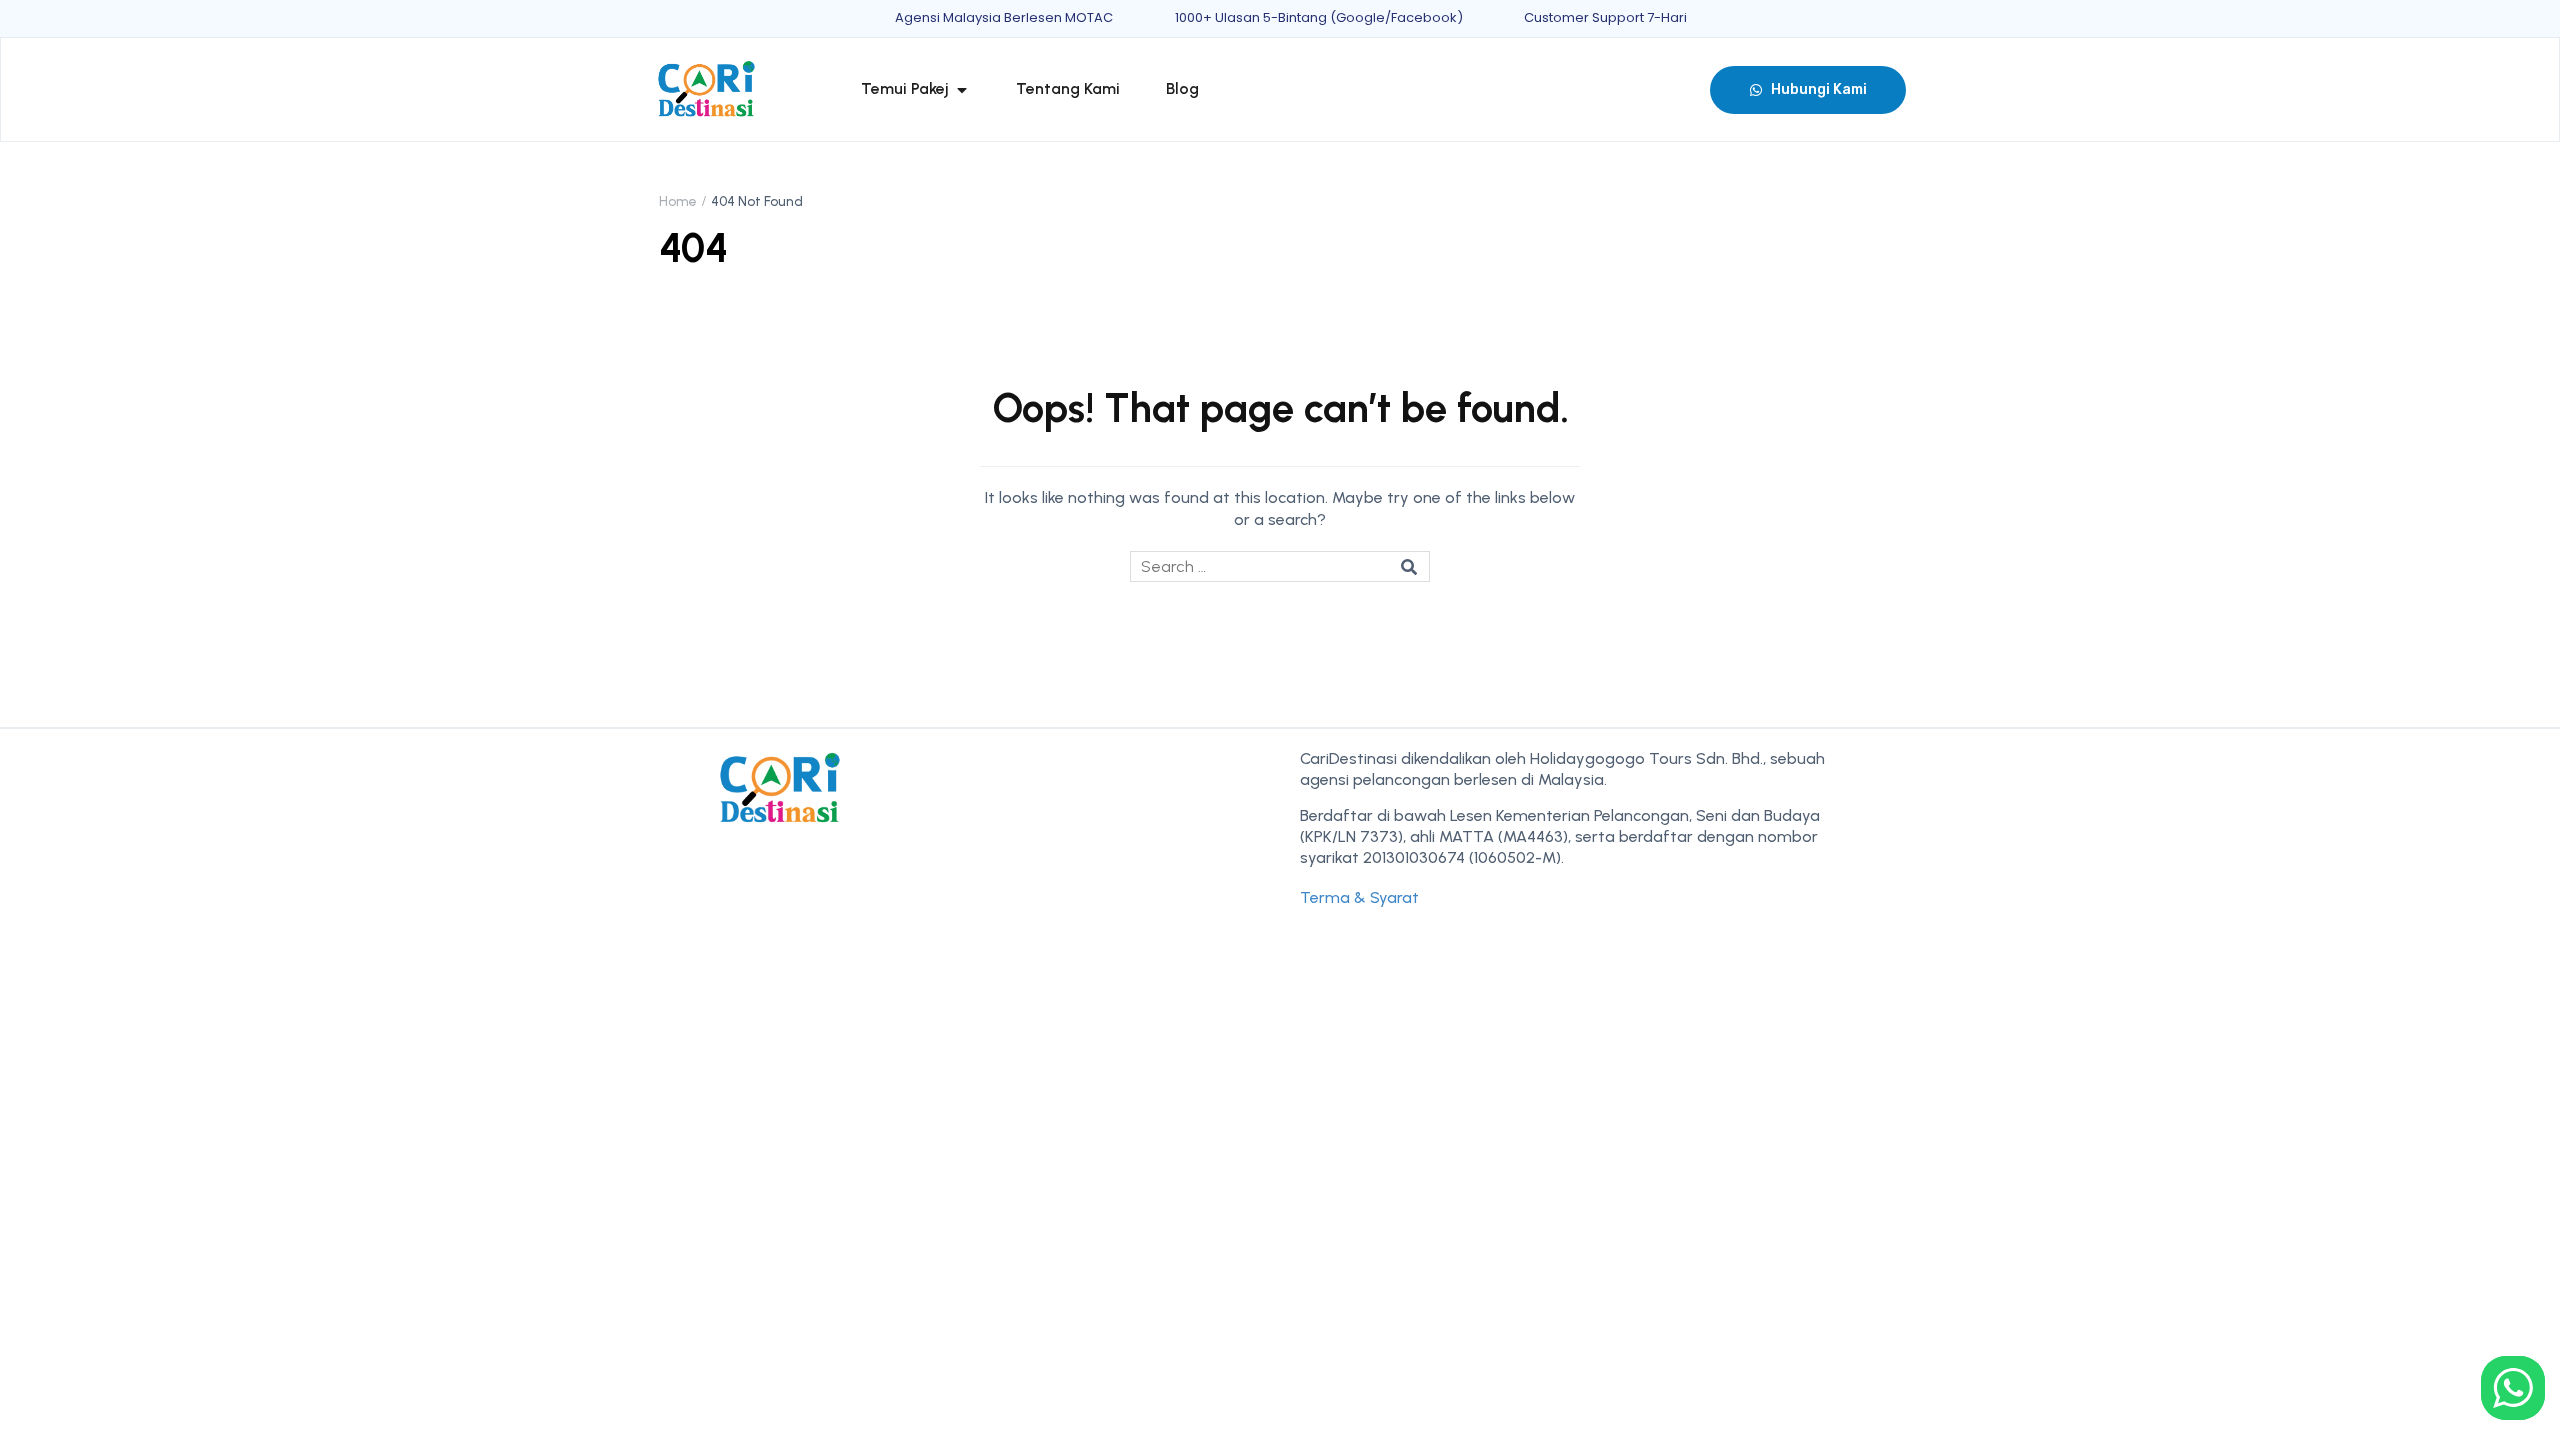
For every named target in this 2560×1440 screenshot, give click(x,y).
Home (678, 201)
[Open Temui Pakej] (962, 89)
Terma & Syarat (1359, 897)
